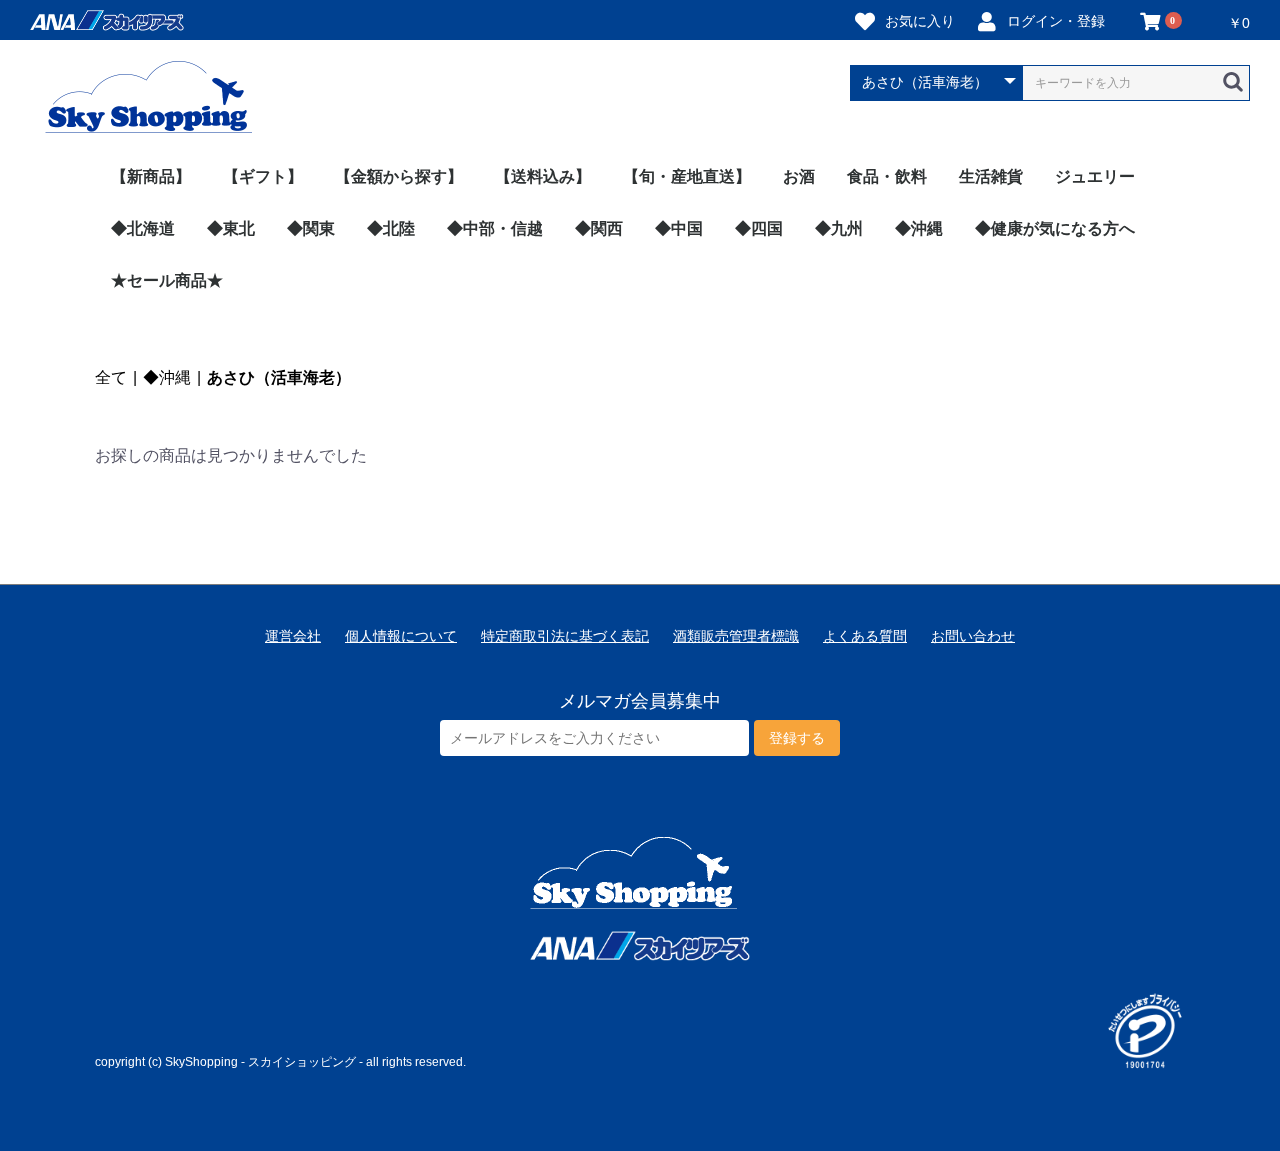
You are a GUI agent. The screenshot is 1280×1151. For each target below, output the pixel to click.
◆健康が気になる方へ (1055, 228)
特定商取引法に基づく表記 (565, 636)
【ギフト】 (263, 176)
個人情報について (401, 636)
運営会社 (293, 636)
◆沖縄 (919, 228)
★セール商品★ (167, 280)
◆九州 (839, 228)
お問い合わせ (973, 636)
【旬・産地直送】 (687, 176)
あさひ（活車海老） (279, 377)
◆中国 (679, 228)
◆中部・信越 (495, 228)
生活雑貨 (991, 176)
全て (111, 377)
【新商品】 (151, 176)
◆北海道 (143, 228)
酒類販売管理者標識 (736, 636)
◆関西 (599, 228)
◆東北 (231, 228)
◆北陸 (391, 228)
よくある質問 (865, 636)
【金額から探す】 (399, 176)
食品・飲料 (887, 176)
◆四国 (759, 228)
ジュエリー (1095, 176)
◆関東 (311, 228)
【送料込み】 (543, 176)
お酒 (799, 176)
